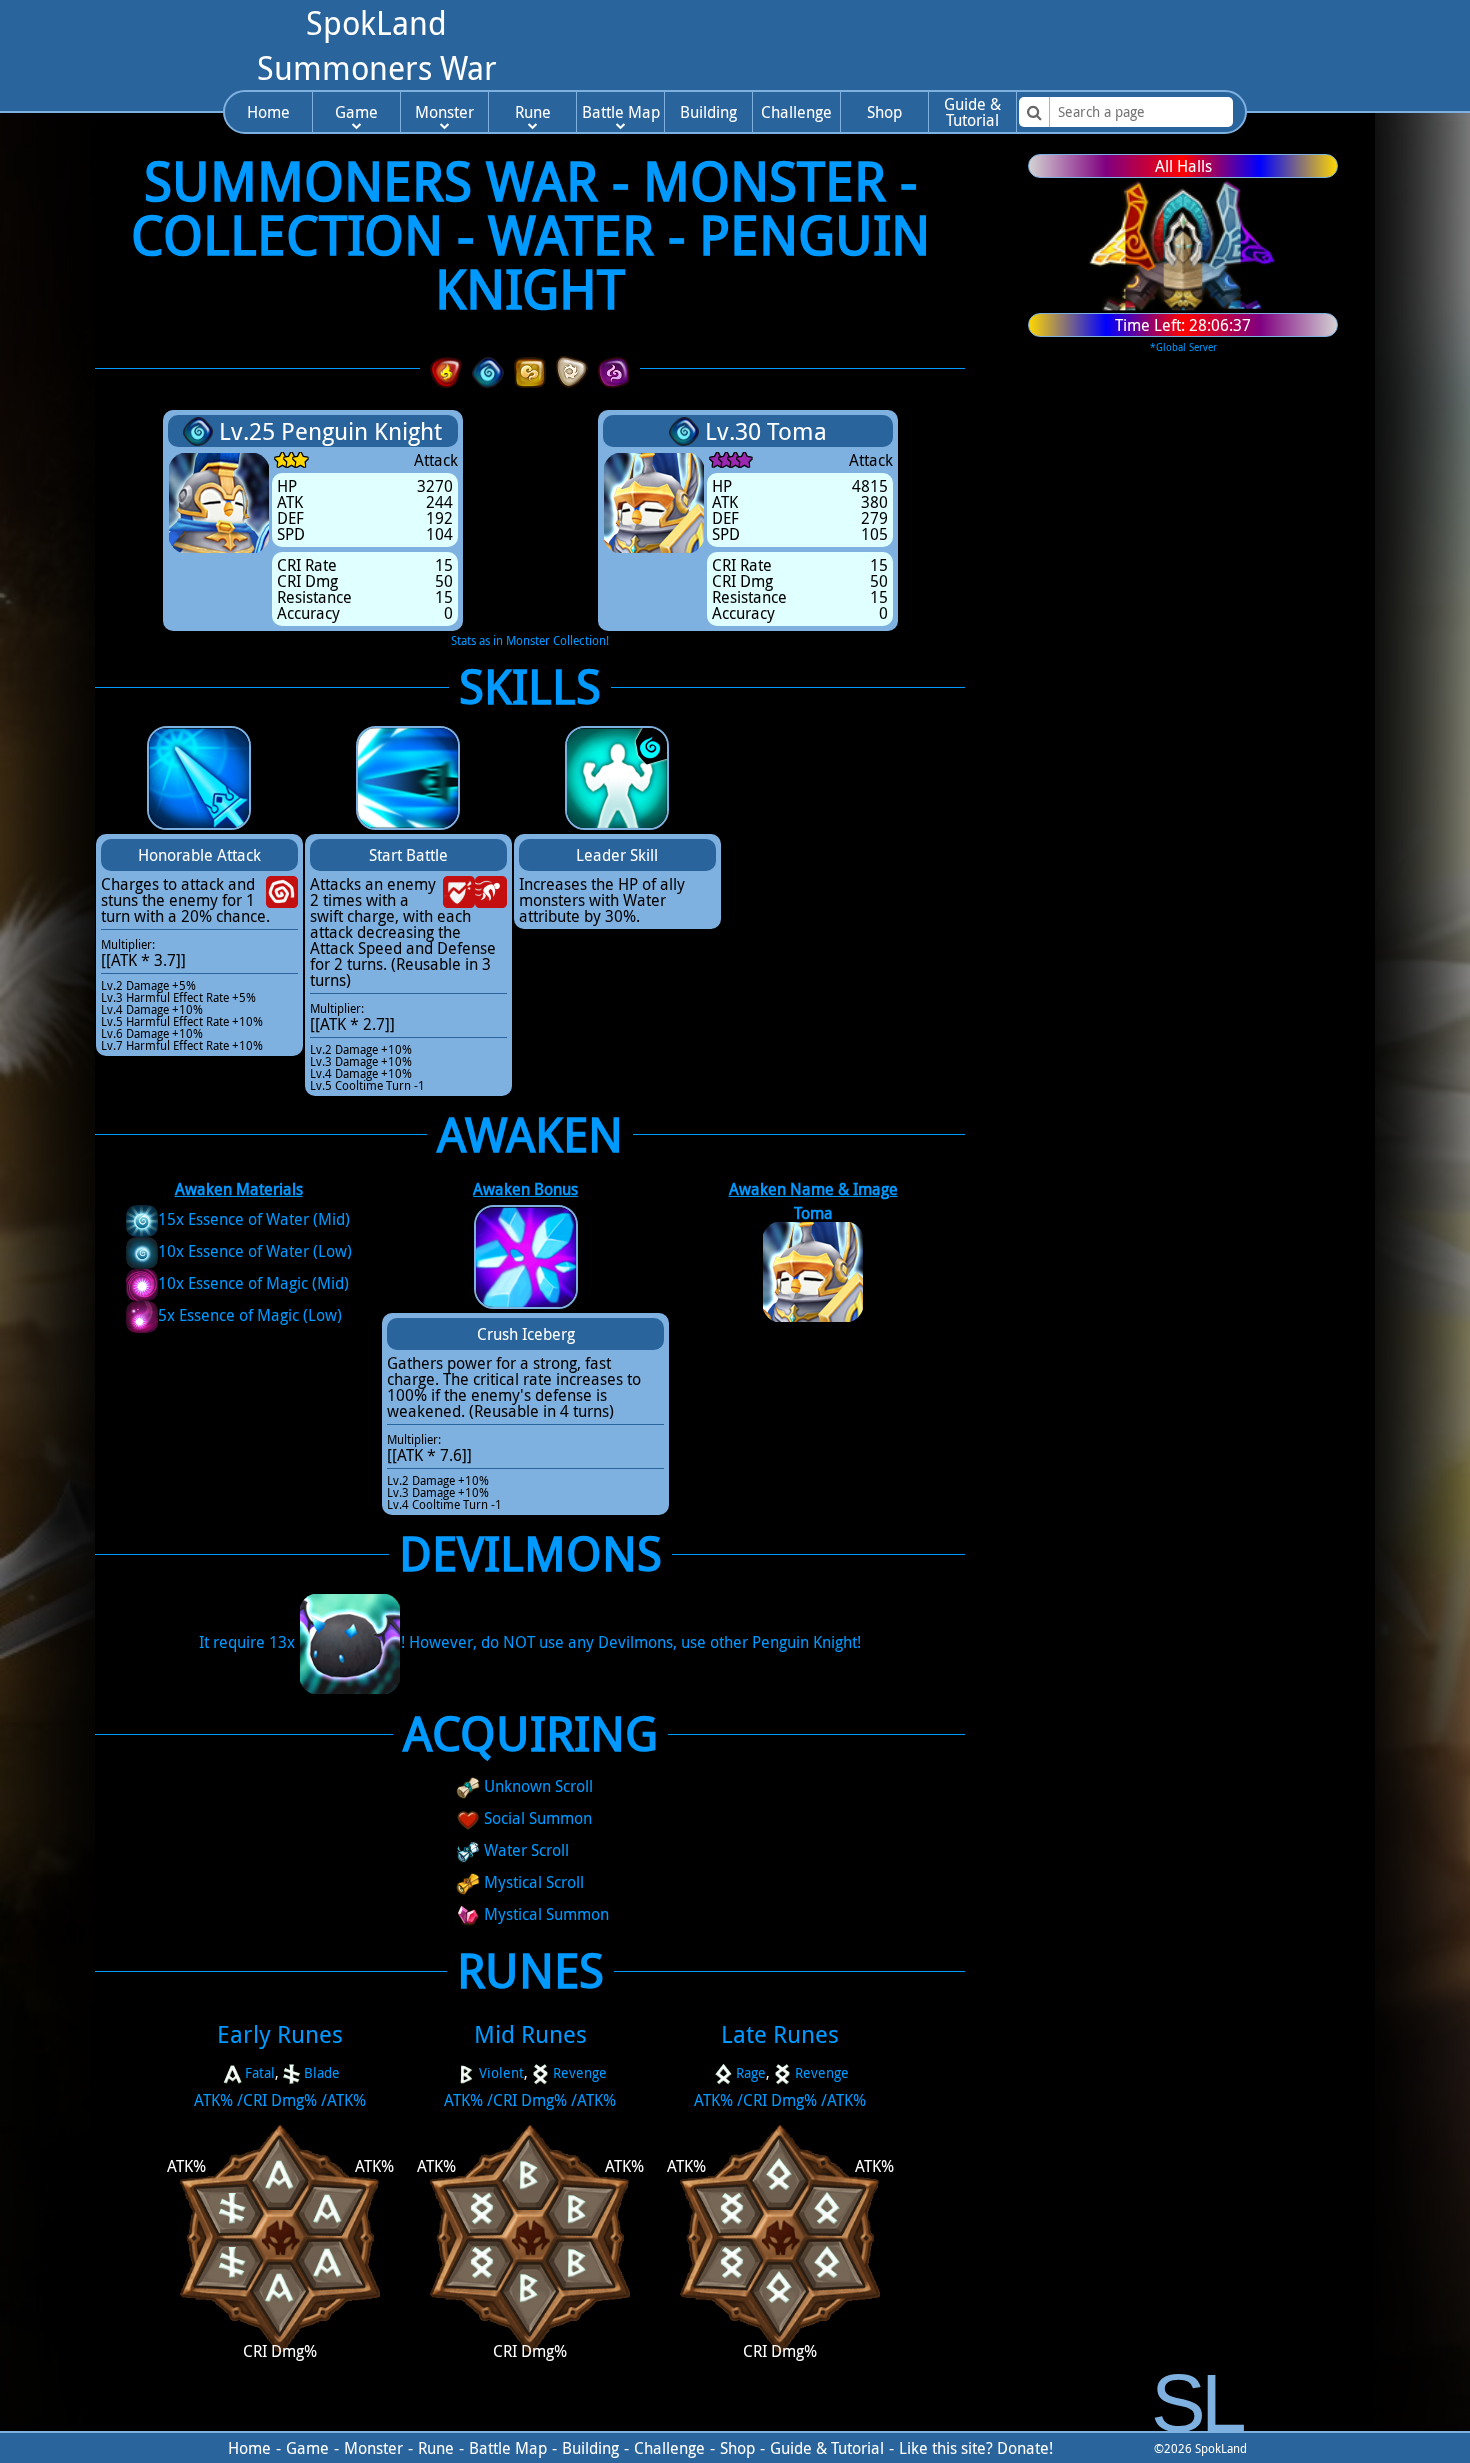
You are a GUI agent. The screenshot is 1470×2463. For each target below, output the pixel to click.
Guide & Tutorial (827, 2448)
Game (356, 112)
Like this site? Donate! (976, 2448)
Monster (444, 112)
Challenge (796, 112)
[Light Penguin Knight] (572, 368)
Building (708, 112)
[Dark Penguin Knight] (614, 368)
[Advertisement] (894, 45)
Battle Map (621, 112)
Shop (884, 112)
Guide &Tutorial (972, 112)
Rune (533, 112)
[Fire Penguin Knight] (446, 368)
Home (268, 112)
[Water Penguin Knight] (488, 368)
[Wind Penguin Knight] (530, 368)
